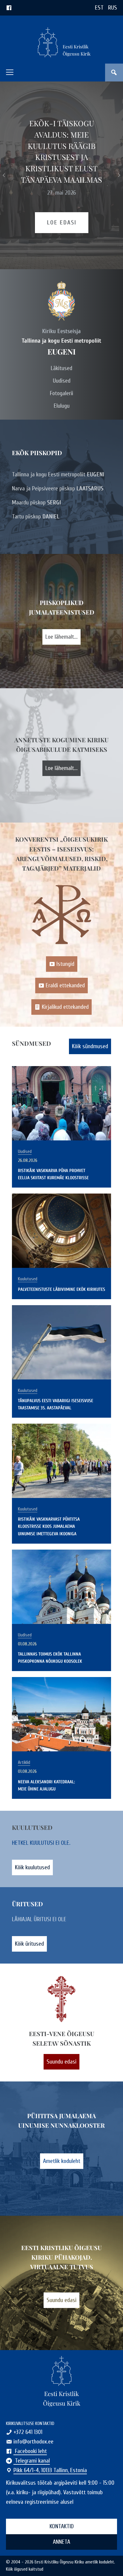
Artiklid (24, 1763)
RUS (113, 8)
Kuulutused (28, 1279)
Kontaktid (62, 2526)
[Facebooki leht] (9, 8)
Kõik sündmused (90, 1046)
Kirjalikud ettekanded (65, 1007)
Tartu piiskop (36, 516)
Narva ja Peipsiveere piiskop (58, 488)
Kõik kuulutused (32, 1867)
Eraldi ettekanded (65, 985)
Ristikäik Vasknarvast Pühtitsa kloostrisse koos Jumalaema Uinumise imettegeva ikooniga (49, 1526)
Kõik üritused (29, 1944)
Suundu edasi (61, 2062)
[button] (10, 72)
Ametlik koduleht (62, 2161)
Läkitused (61, 368)
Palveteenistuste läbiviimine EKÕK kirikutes (61, 1289)
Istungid (65, 964)
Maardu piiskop (36, 502)
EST (99, 8)
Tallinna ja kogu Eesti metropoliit (58, 474)
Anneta (61, 2542)
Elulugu (62, 406)
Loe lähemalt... (61, 637)
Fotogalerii (61, 393)
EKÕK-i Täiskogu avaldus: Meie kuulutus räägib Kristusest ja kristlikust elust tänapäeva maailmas (61, 151)
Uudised (62, 381)
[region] (61, 175)
